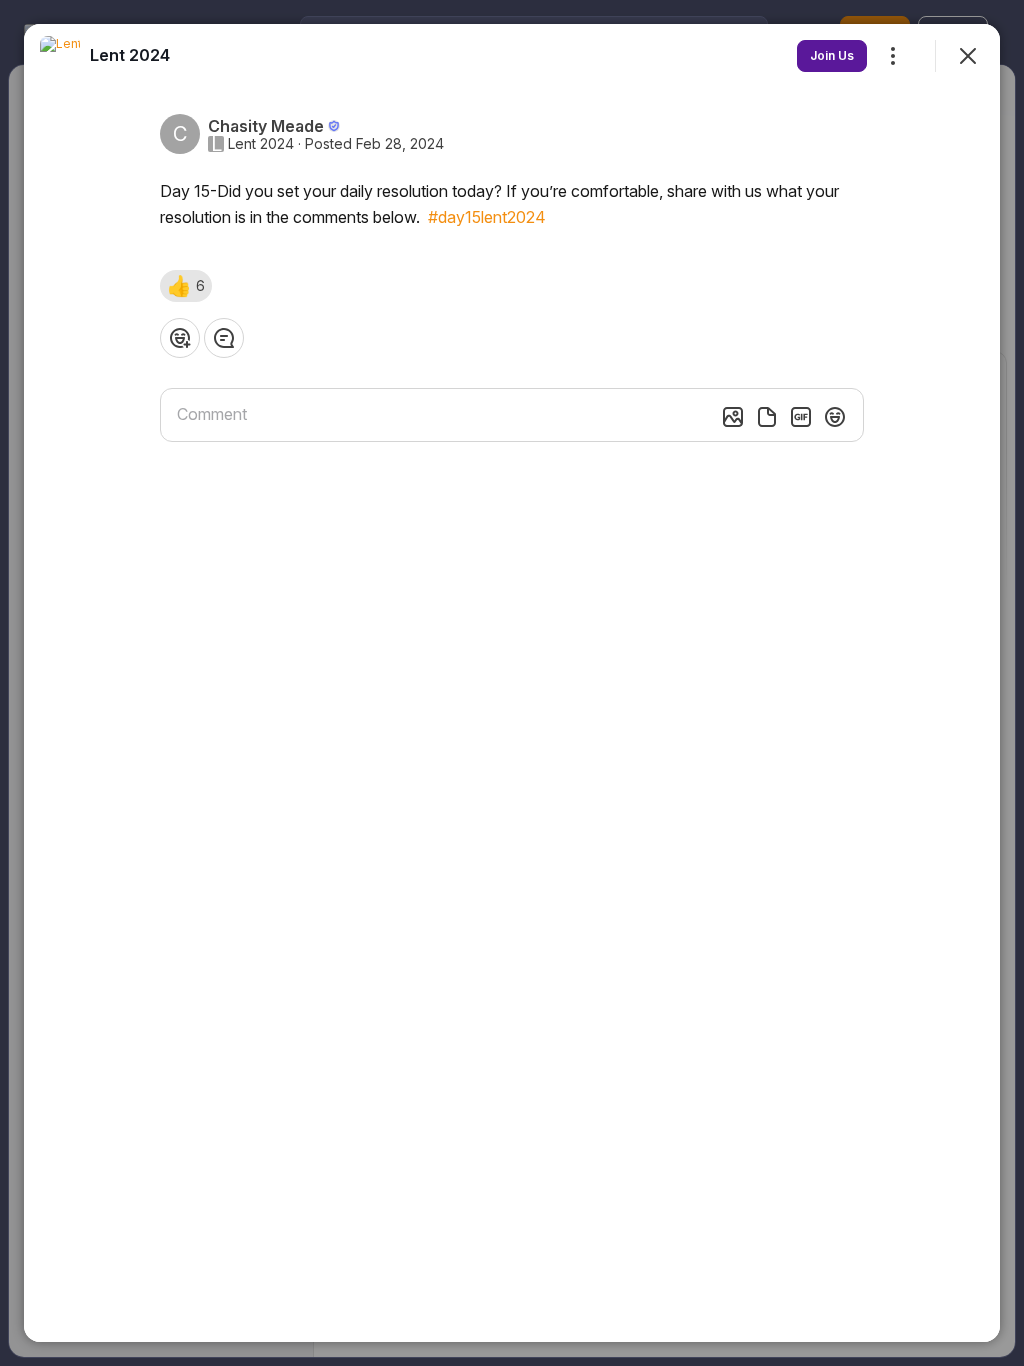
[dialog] (512, 683)
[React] (180, 338)
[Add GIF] (801, 417)
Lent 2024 (261, 144)
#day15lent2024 (487, 217)
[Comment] (224, 338)
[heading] (130, 55)
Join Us (832, 55)
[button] (186, 286)
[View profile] (60, 56)
